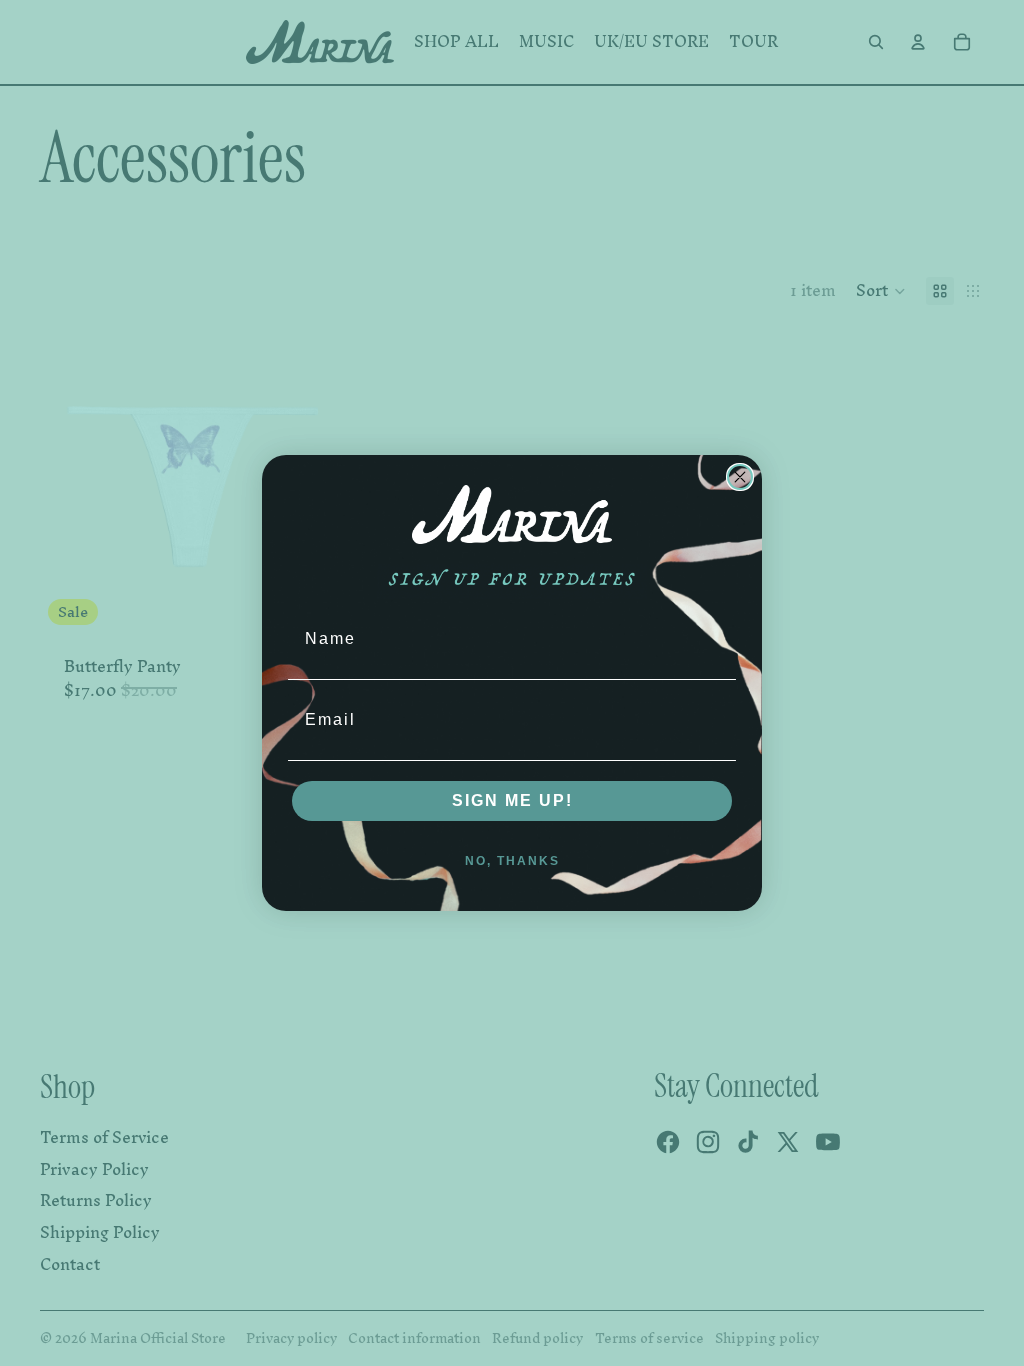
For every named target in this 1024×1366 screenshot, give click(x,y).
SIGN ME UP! (512, 800)
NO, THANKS (512, 861)
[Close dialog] (740, 477)
